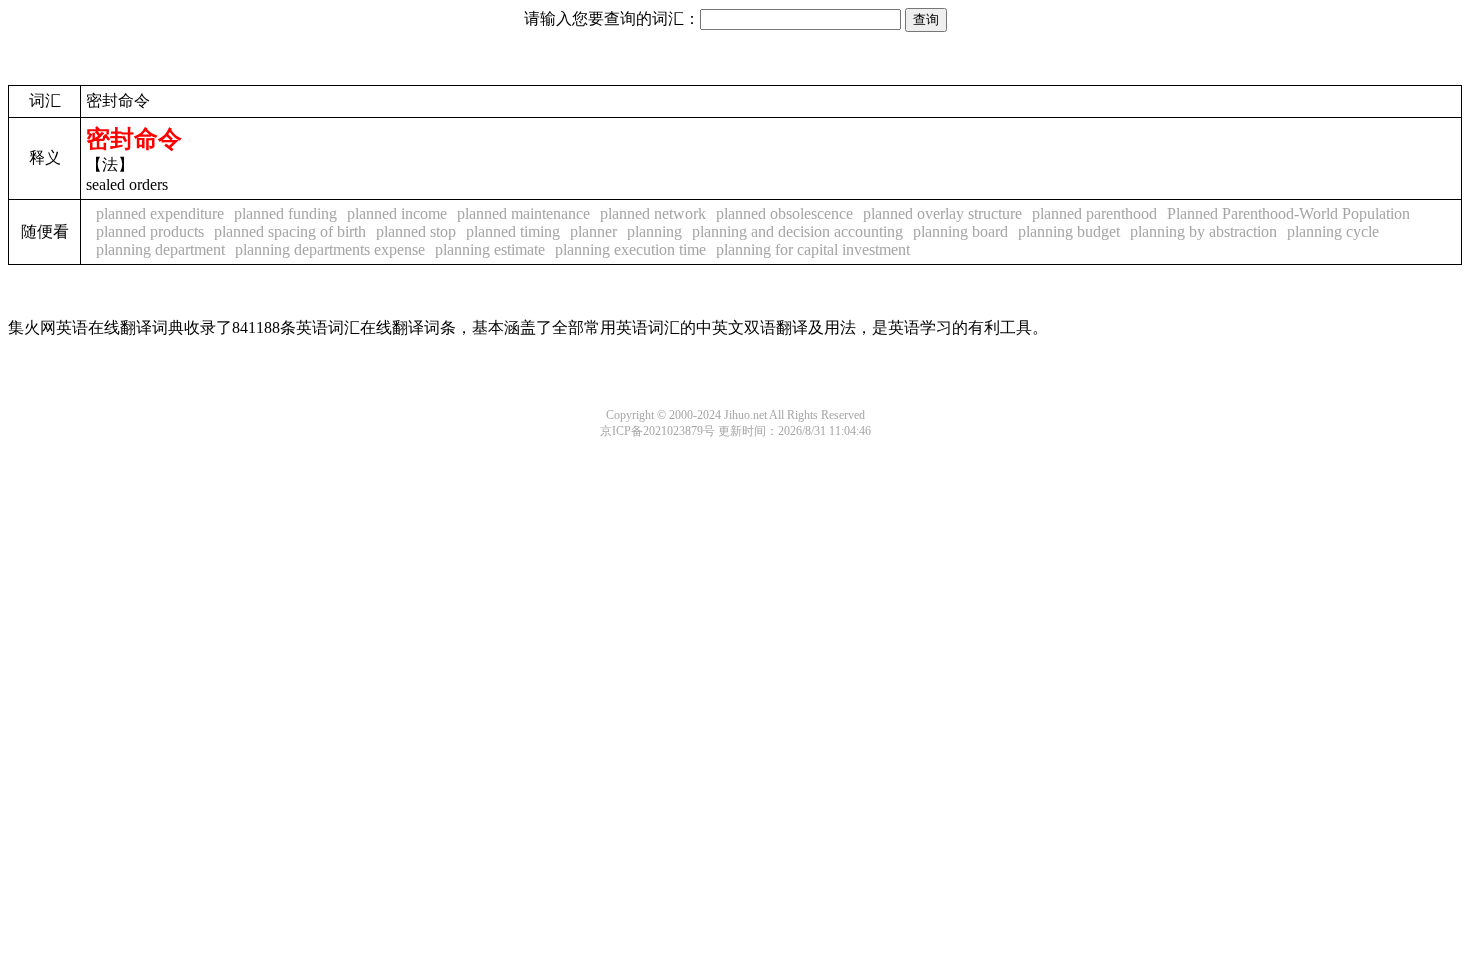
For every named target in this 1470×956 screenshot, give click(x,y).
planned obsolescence (784, 213)
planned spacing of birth (290, 231)
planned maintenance (523, 213)
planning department (160, 249)
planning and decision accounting (797, 231)
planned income (397, 213)
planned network (653, 213)
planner (593, 231)
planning (654, 231)
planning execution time (630, 249)
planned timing (513, 231)
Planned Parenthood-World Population (1288, 213)
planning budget (1069, 231)
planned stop (416, 231)
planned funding (285, 213)
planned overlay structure (942, 213)
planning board (960, 231)
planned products (150, 231)
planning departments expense (330, 249)
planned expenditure (160, 213)
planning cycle (1333, 231)
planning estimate (490, 249)
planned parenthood (1094, 213)
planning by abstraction (1203, 231)
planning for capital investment (813, 249)
